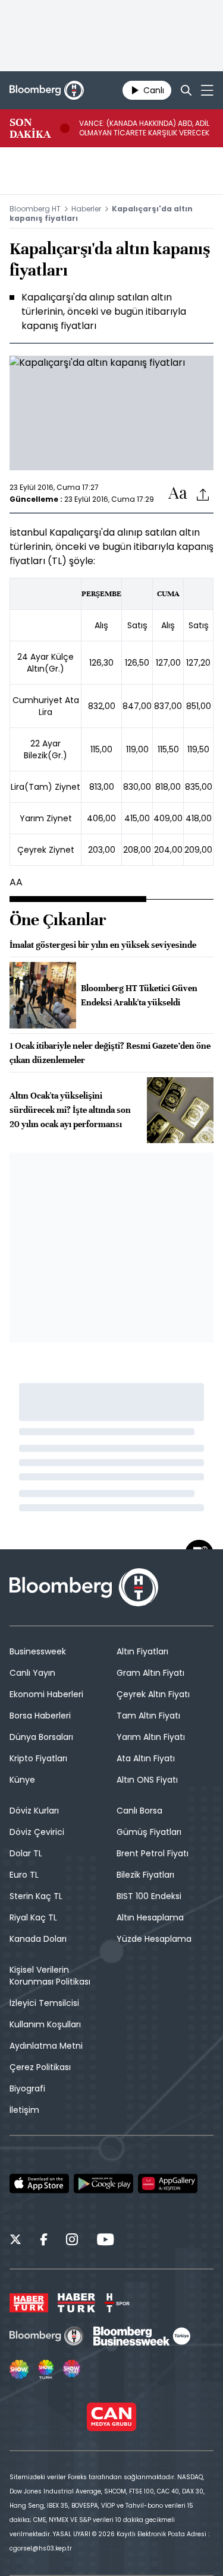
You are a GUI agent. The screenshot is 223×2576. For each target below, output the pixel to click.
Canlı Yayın (32, 1673)
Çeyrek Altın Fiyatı (153, 1694)
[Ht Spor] (117, 2303)
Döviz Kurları (34, 1811)
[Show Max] (73, 2369)
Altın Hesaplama (150, 1917)
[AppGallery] (168, 2183)
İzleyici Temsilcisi (44, 2003)
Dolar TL (26, 1853)
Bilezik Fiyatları (145, 1875)
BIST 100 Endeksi (149, 1896)
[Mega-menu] (207, 90)
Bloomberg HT (35, 209)
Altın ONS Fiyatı (147, 1780)
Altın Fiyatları (142, 1651)
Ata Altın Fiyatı (146, 1758)
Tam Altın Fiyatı (148, 1716)
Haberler (86, 209)
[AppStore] (39, 2183)
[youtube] (105, 2241)
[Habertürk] (29, 2303)
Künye (22, 1780)
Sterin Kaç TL (36, 1896)
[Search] (186, 90)
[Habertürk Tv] (77, 2303)
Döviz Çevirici (37, 1832)
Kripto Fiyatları (38, 1758)
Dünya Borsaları (41, 1737)
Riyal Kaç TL (33, 1917)
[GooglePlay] (103, 2183)
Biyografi (27, 2088)
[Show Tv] (19, 2369)
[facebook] (44, 2241)
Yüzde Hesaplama (154, 1939)
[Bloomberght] (47, 90)
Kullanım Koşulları (45, 2024)
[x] (15, 2241)
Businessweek (38, 1651)
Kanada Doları (38, 1939)
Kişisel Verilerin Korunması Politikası (50, 1976)
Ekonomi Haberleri (46, 1694)
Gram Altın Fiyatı (150, 1673)
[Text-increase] (178, 494)
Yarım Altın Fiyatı (151, 1737)
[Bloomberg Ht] (47, 2336)
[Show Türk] (46, 2369)
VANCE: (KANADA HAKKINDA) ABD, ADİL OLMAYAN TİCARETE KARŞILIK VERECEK (144, 128)
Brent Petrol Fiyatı (153, 1853)
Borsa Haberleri (40, 1716)
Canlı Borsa (139, 1811)
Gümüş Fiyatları (149, 1832)
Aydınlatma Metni (46, 2046)
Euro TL (24, 1875)
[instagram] (72, 2241)
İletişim (24, 2110)
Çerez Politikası (40, 2067)
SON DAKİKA (30, 128)
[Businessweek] (142, 2336)
